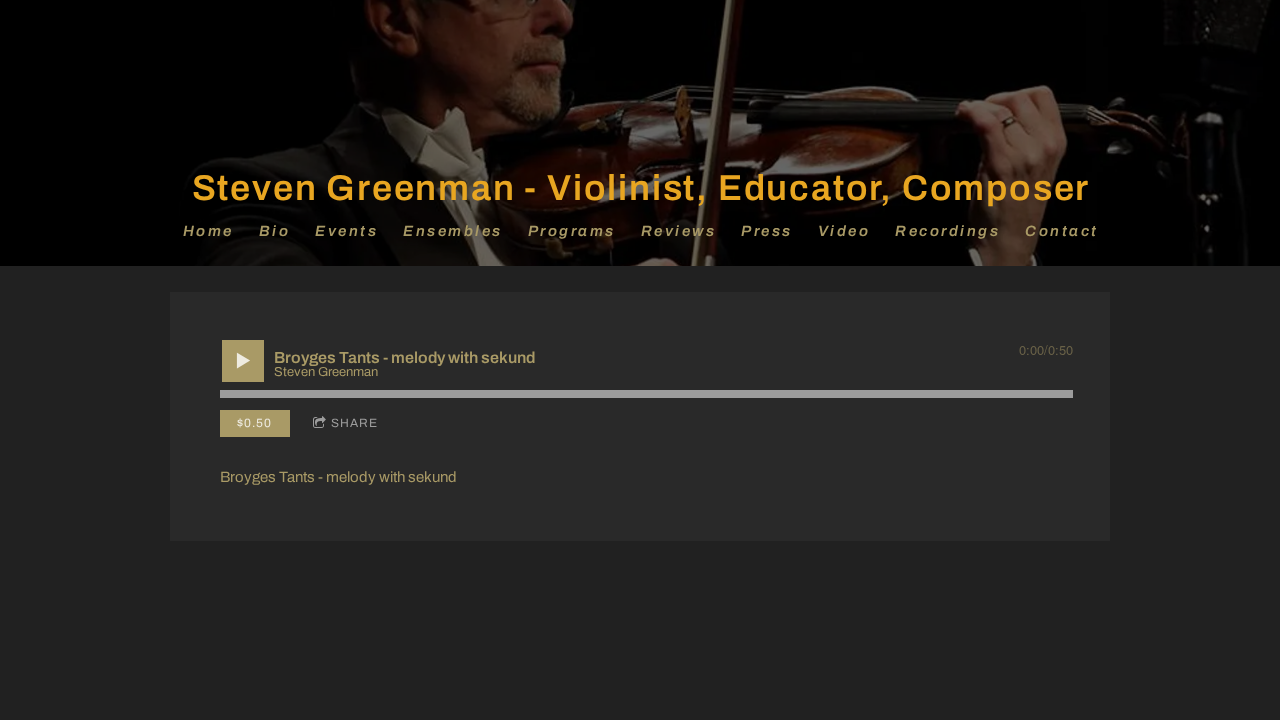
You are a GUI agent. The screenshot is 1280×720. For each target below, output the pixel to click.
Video (843, 230)
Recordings (947, 230)
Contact (1062, 230)
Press (767, 230)
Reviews (678, 230)
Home (207, 230)
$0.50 (254, 423)
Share (354, 423)
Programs (571, 230)
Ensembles (453, 230)
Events (346, 230)
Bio (274, 230)
